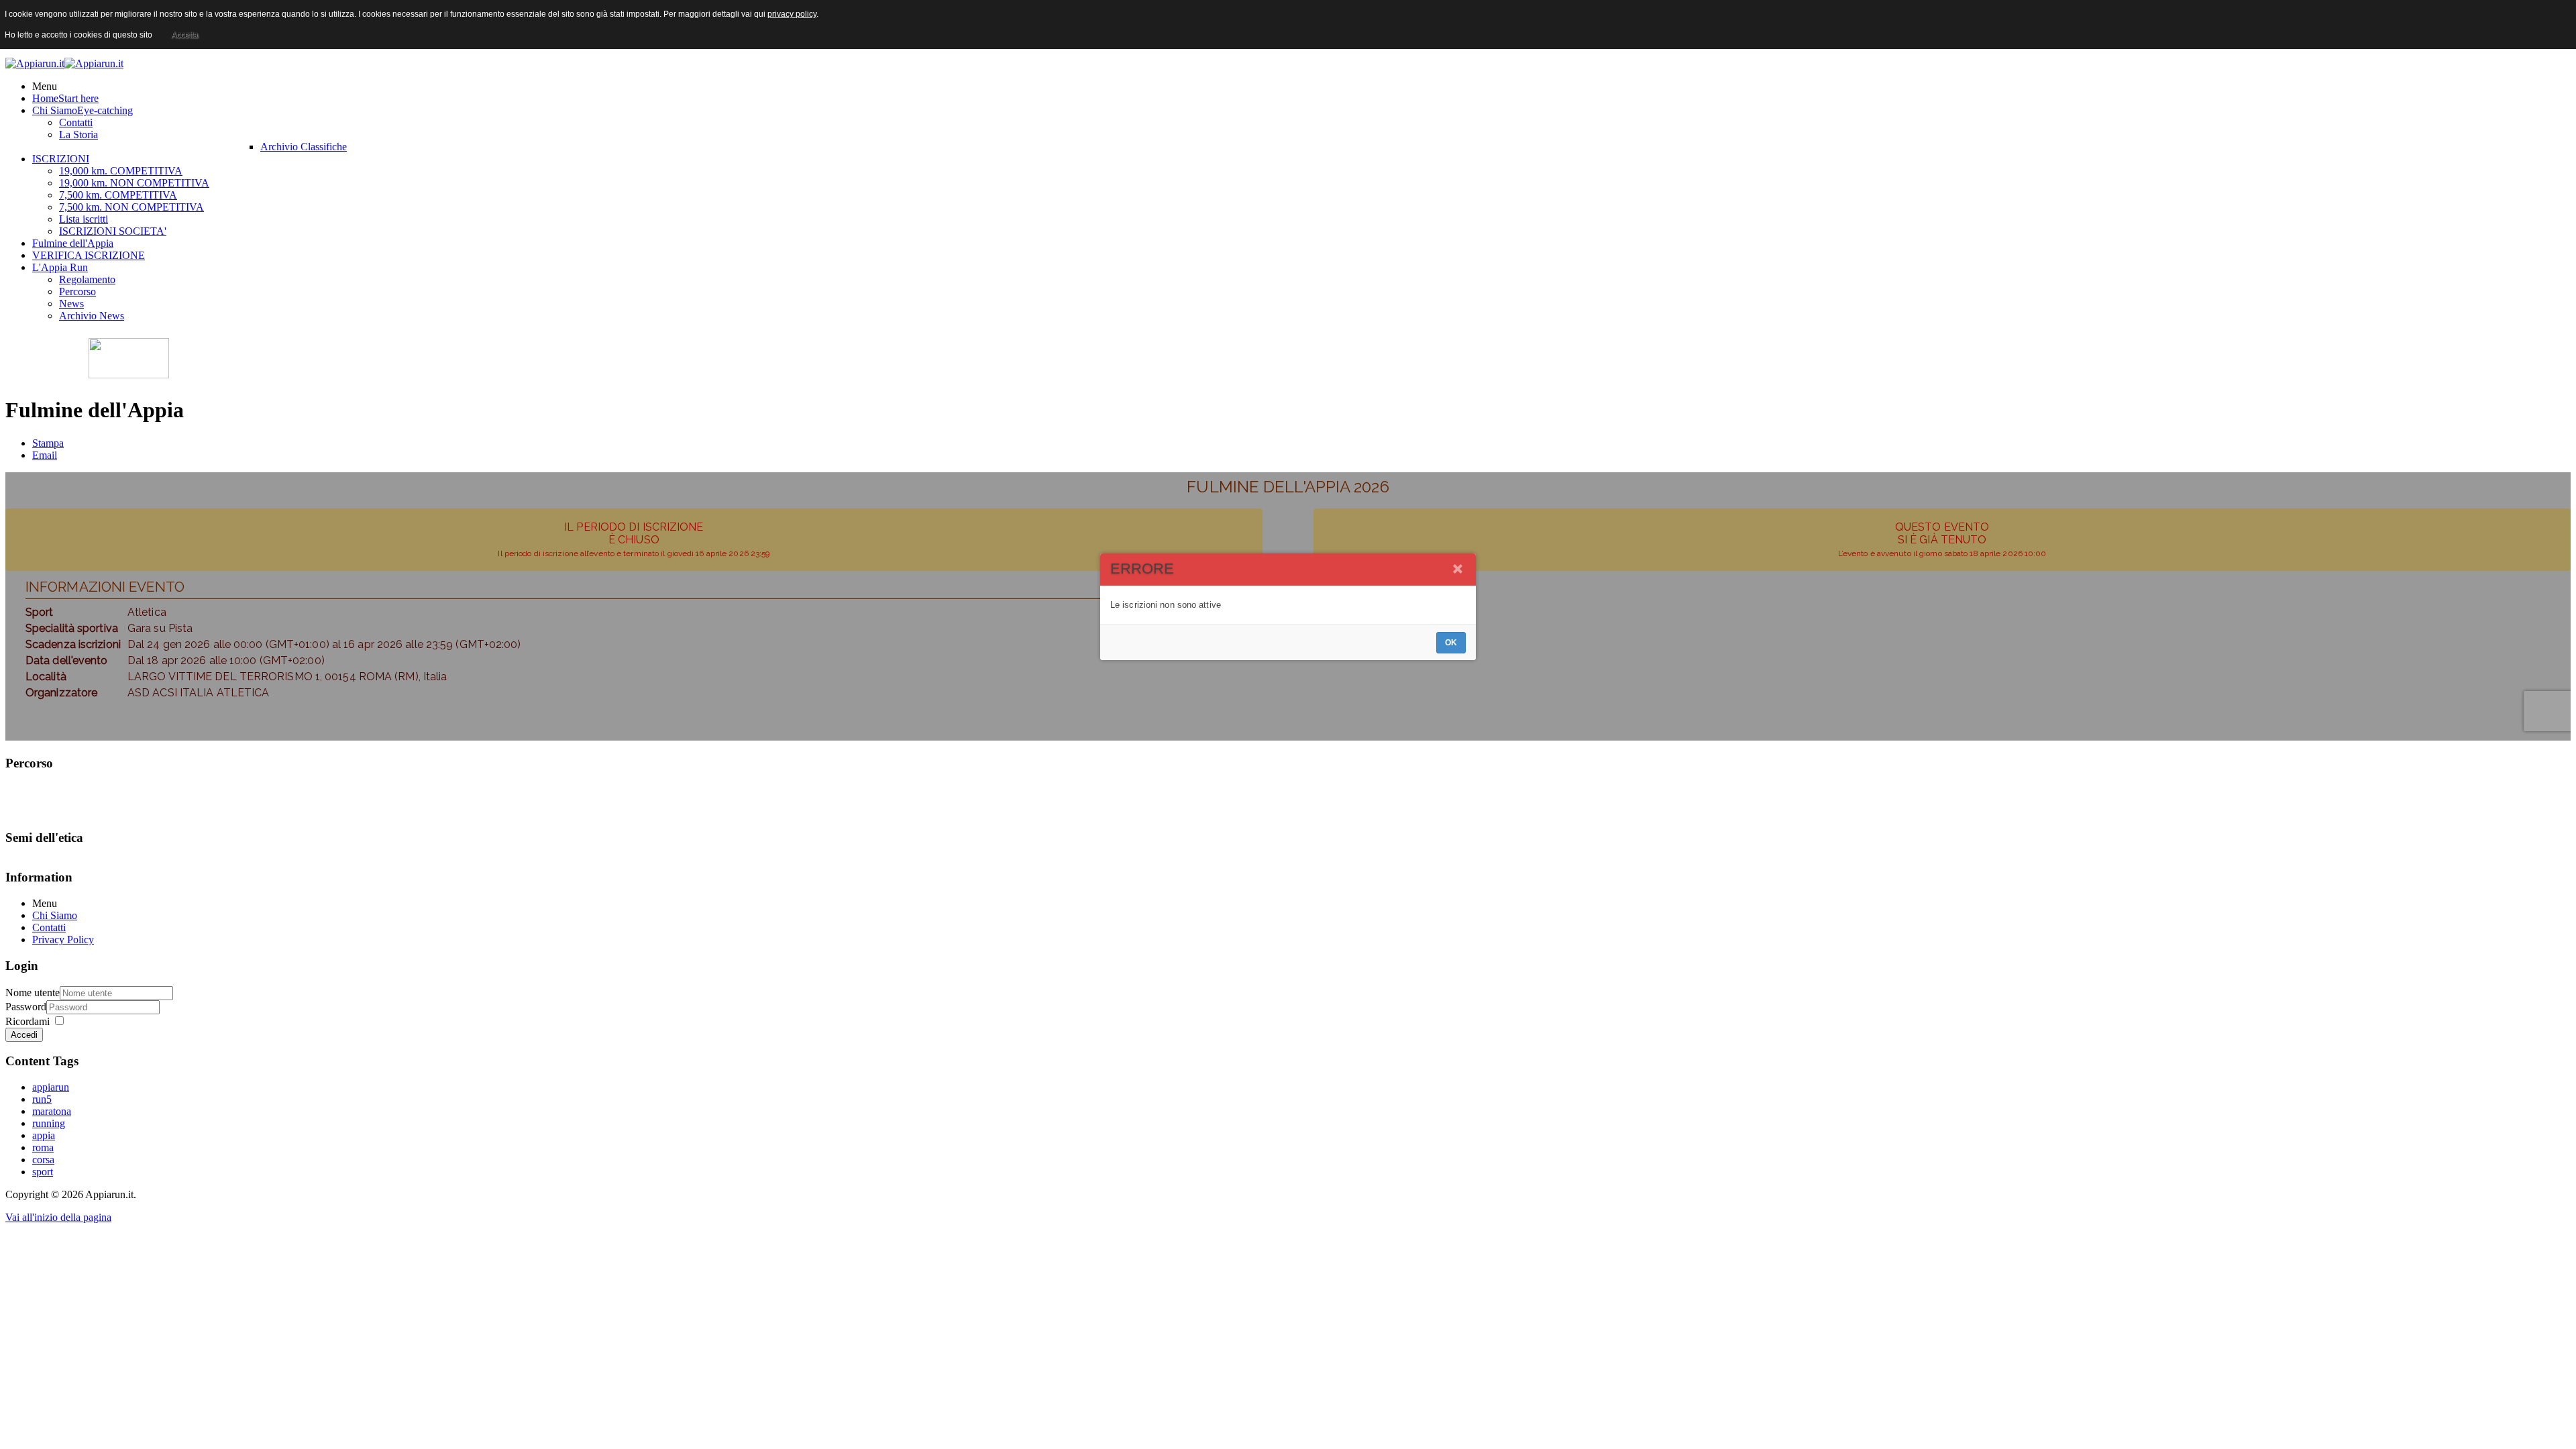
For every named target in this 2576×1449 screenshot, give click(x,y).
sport (43, 1172)
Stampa (48, 443)
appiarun (51, 1087)
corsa (43, 1160)
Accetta (184, 35)
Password (26, 1007)
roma (43, 1147)
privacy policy (792, 14)
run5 (42, 1099)
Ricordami (28, 1021)
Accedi (24, 1035)
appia (44, 1135)
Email (45, 455)
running (49, 1123)
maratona (52, 1111)
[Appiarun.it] (64, 63)
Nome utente (33, 992)
